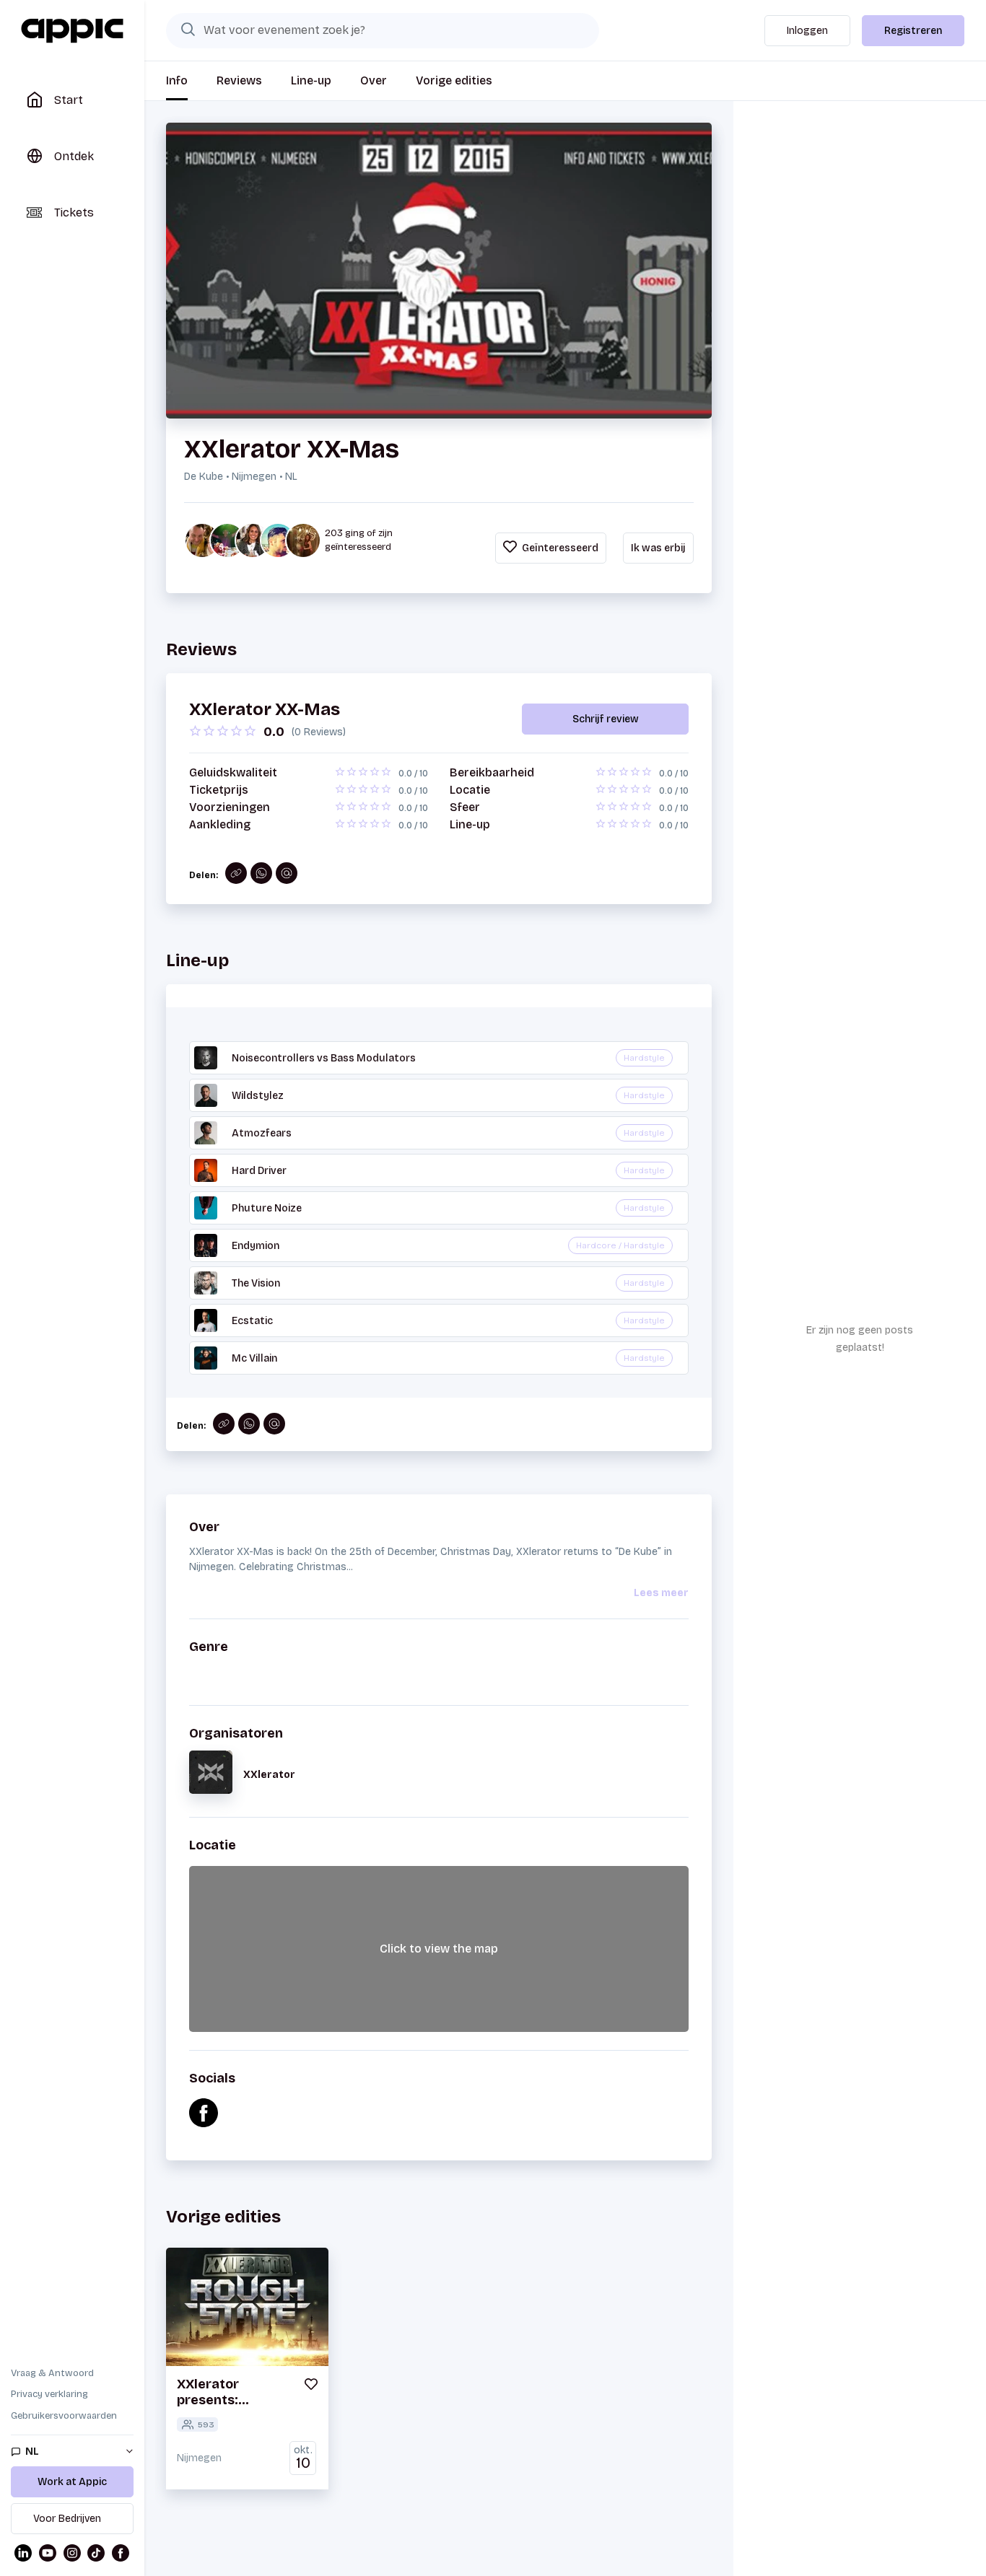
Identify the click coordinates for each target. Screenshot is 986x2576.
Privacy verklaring (49, 2394)
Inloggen (807, 31)
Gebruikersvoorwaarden (64, 2416)
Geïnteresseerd (559, 548)
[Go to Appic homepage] (72, 31)
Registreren (913, 31)
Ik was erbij (658, 548)
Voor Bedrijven (67, 2519)
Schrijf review (606, 719)
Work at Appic (72, 2482)
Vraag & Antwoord (52, 2373)
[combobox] (383, 30)
